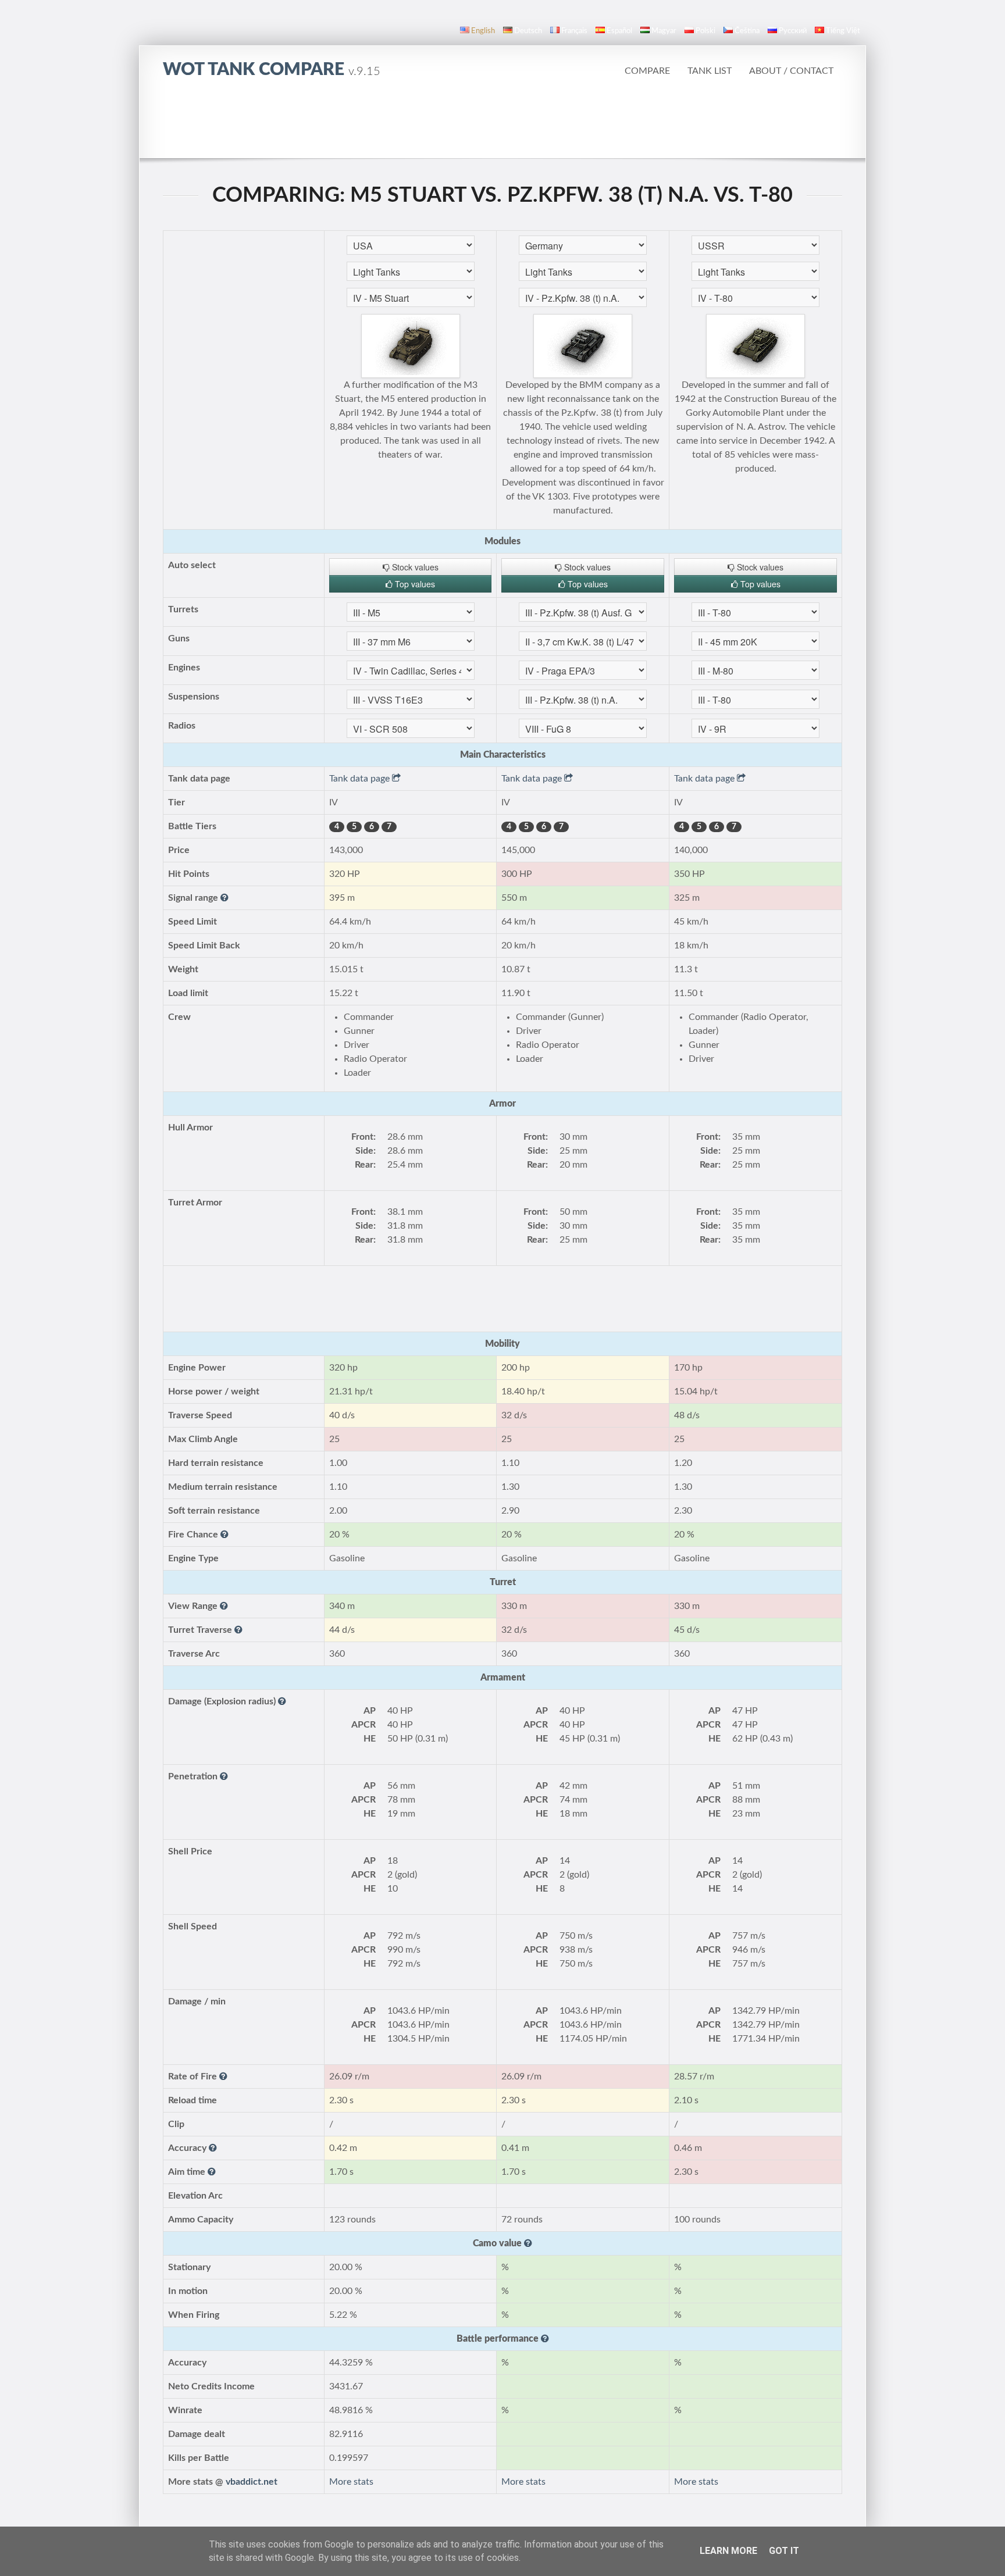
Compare (647, 71)
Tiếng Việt (843, 31)
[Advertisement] (502, 125)
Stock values (414, 567)
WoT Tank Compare (272, 70)
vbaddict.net (252, 2482)
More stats (351, 2482)
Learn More (728, 2551)
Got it (784, 2551)
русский (793, 31)
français (574, 31)
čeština (747, 31)
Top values (414, 584)
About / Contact (791, 71)
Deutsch (528, 31)
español (619, 31)
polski (705, 31)
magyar (664, 31)
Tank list (710, 71)
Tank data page (361, 779)
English (483, 31)
